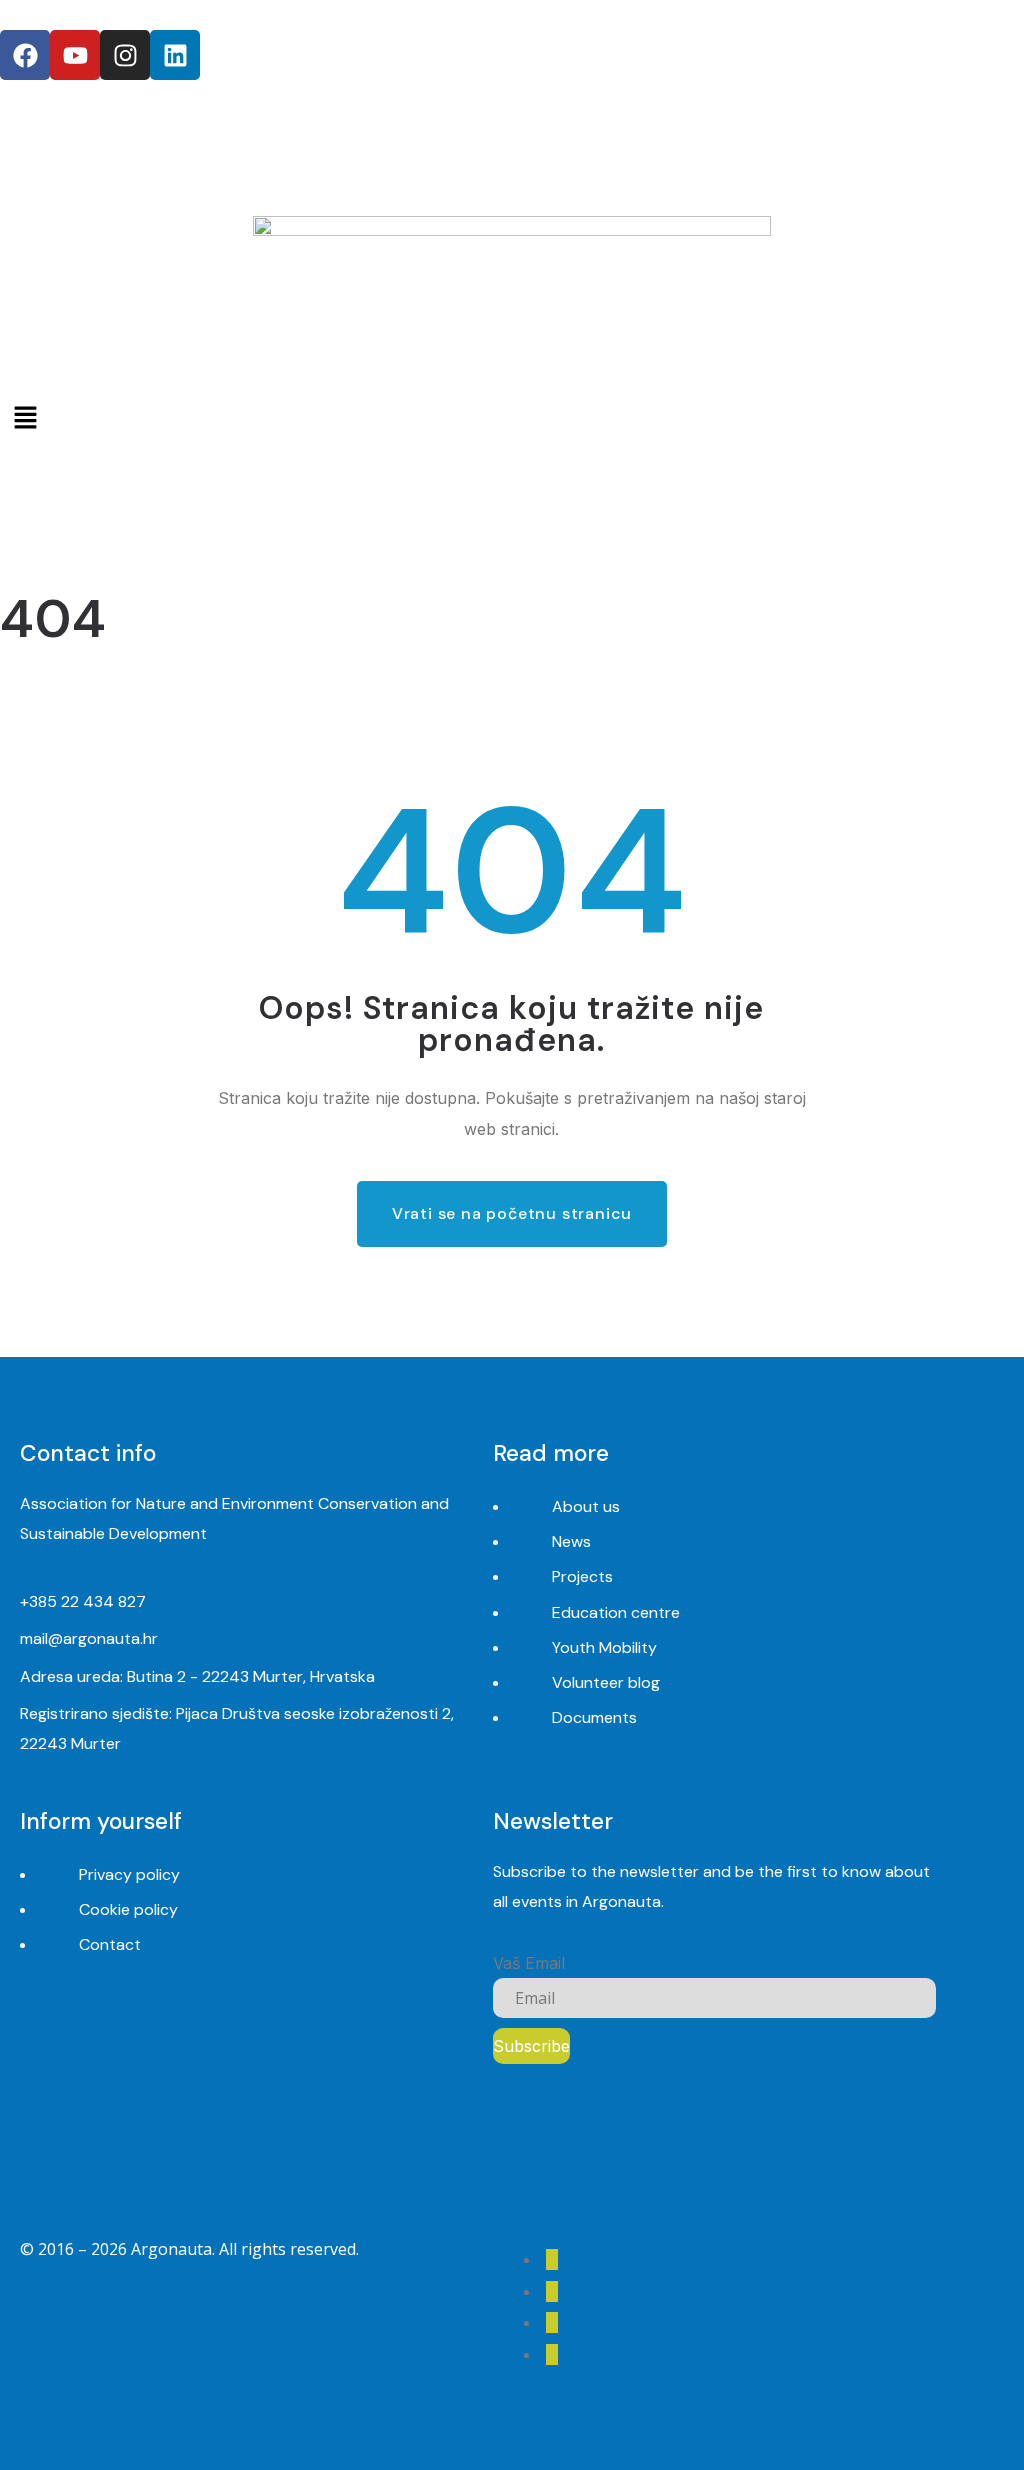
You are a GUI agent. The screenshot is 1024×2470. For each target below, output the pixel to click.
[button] (512, 417)
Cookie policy (128, 1909)
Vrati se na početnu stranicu (512, 1213)
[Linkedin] (175, 55)
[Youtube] (75, 55)
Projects (582, 1576)
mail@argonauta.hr (89, 1638)
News (571, 1541)
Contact (110, 1944)
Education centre (616, 1612)
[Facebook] (25, 55)
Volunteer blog (606, 1682)
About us (586, 1506)
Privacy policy (129, 1874)
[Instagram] (125, 55)
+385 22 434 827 (83, 1601)
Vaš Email (529, 1963)
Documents (594, 1717)
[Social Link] (552, 2259)
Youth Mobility (604, 1647)
